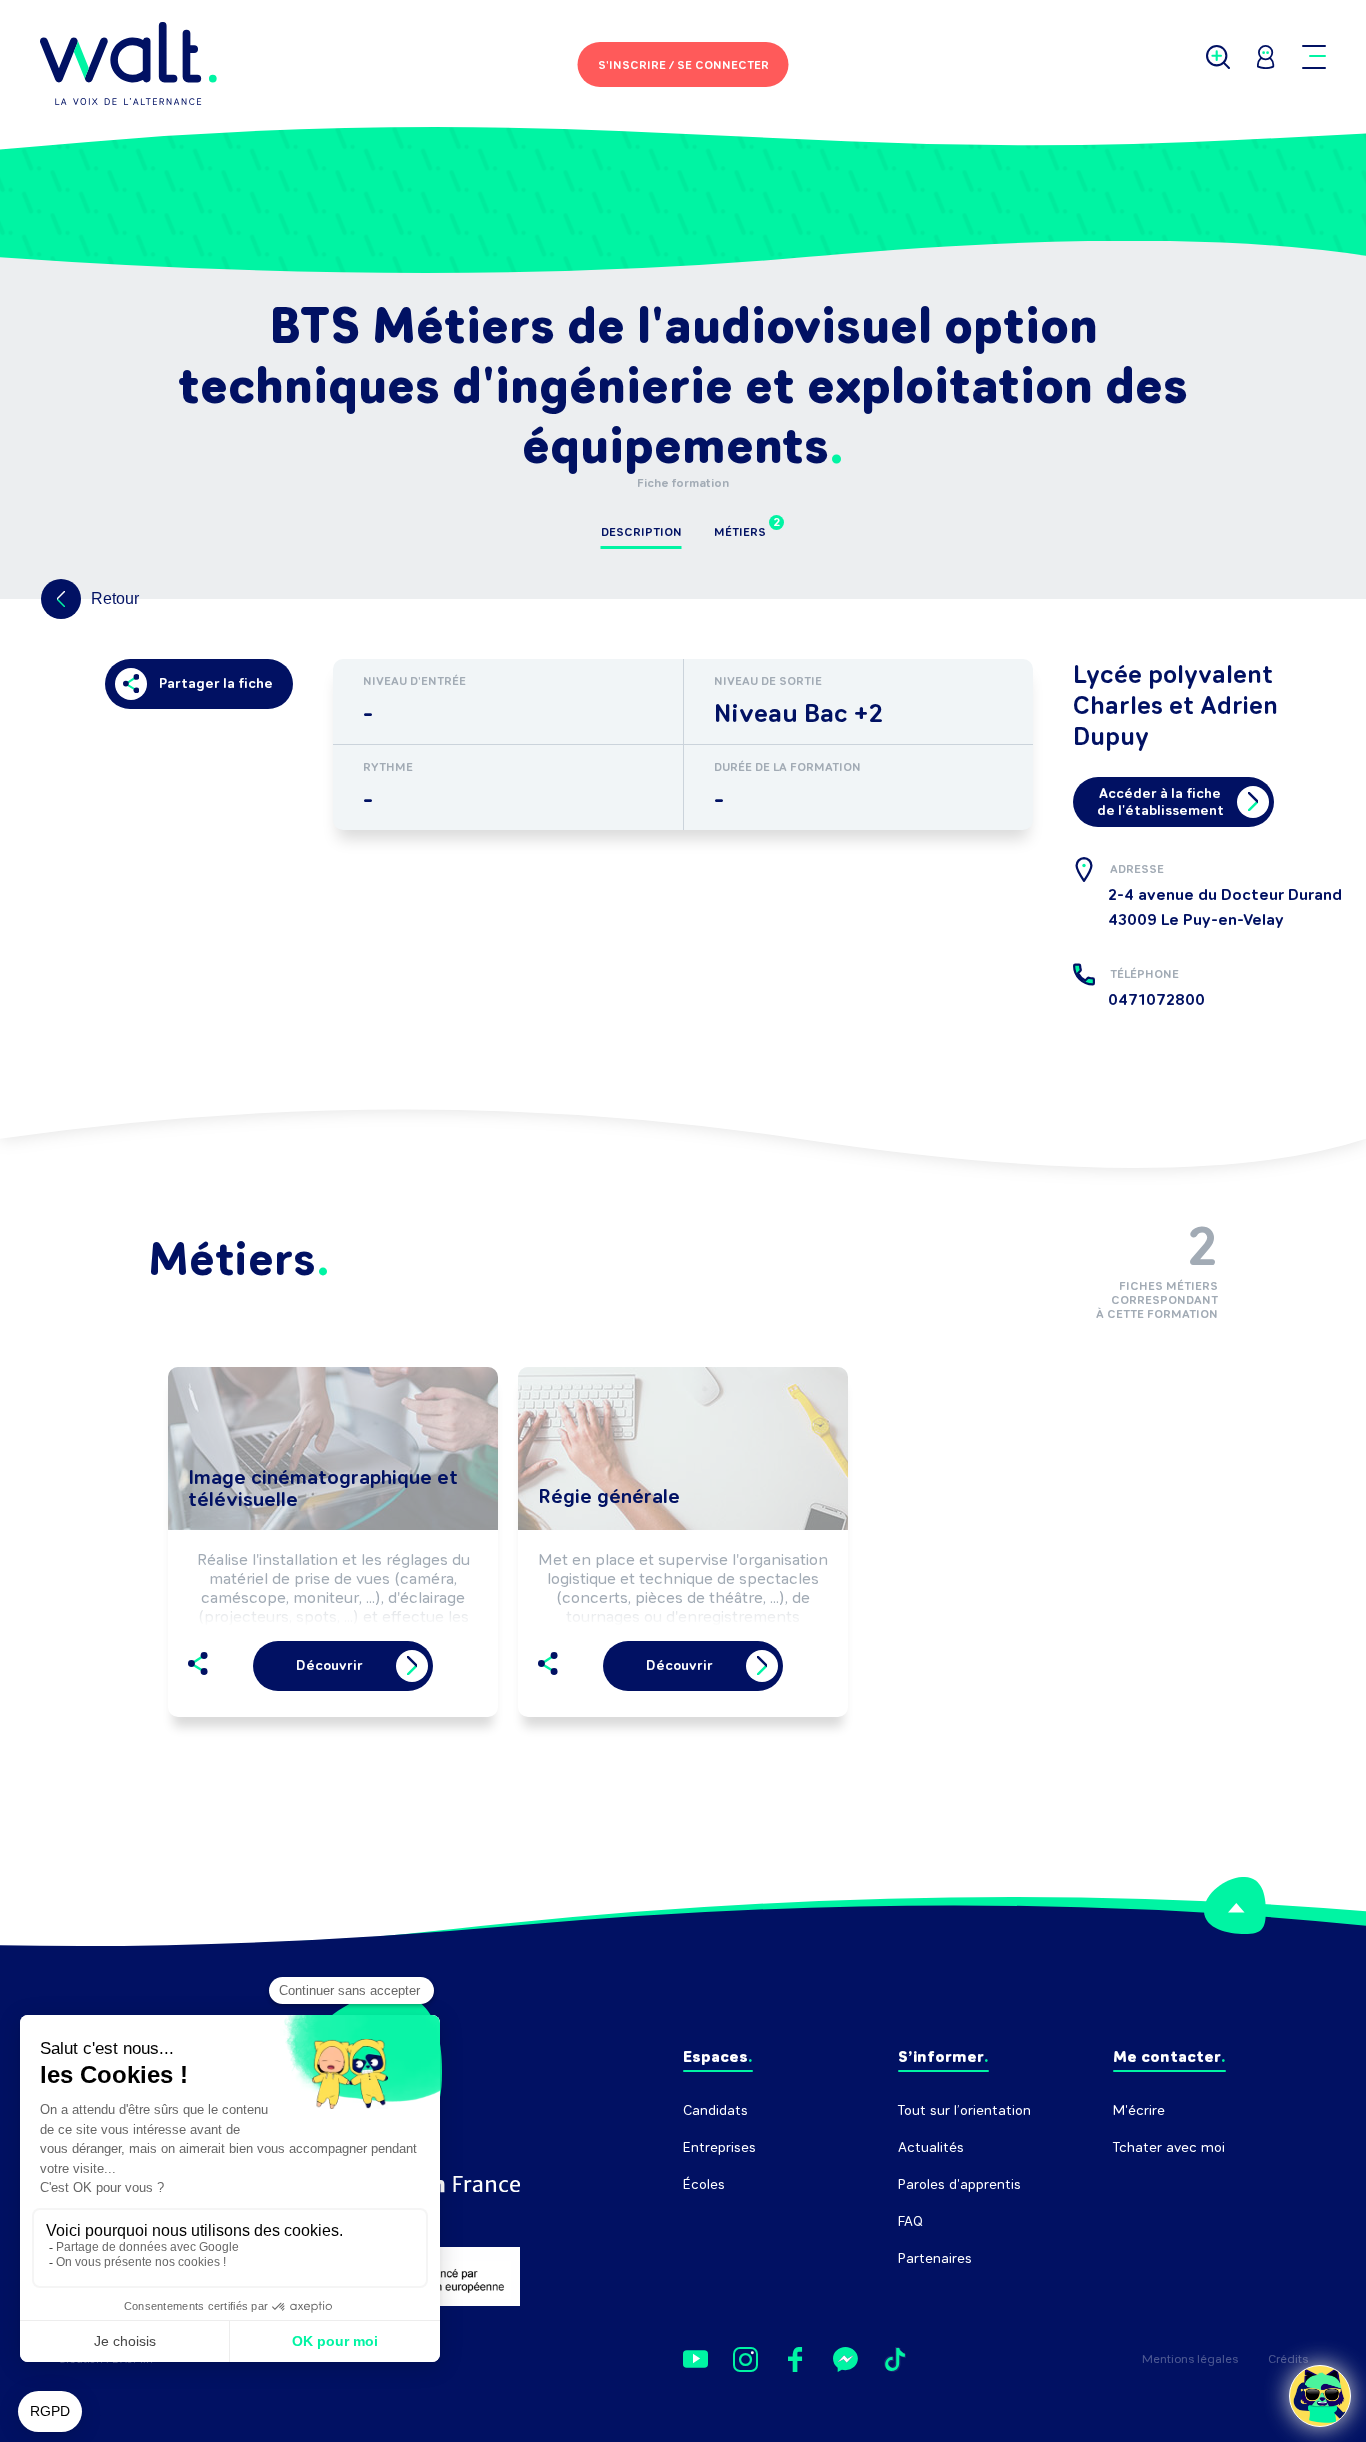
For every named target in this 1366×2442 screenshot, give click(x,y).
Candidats (715, 2110)
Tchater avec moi (1169, 2147)
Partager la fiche (216, 683)
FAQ (910, 2221)
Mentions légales (1190, 2359)
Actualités (931, 2147)
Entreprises (719, 2147)
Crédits (1288, 2359)
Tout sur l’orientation (964, 2110)
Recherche (1147, 2184)
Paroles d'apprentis (959, 2184)
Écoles (704, 2184)
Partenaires (935, 2258)
